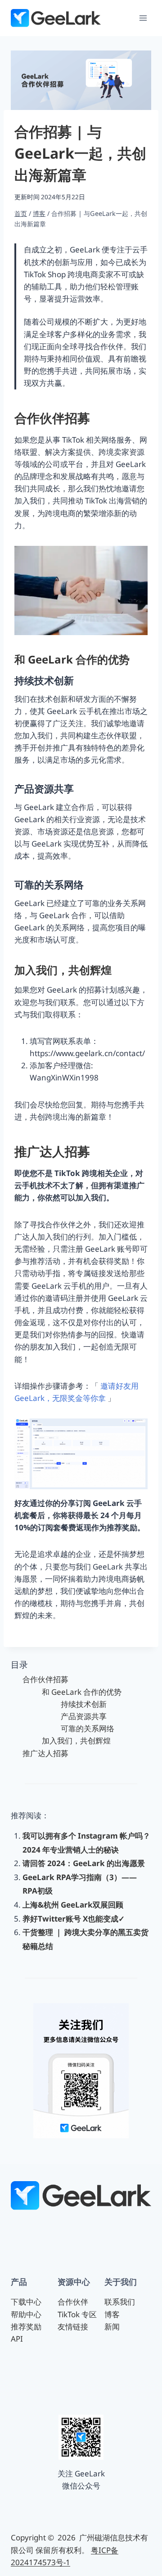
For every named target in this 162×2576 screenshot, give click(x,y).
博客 (112, 2314)
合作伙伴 (73, 2302)
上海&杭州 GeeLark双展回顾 (73, 1905)
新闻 (112, 2327)
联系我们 (120, 2302)
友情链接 (73, 2327)
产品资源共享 (84, 1716)
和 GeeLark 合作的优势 (82, 1692)
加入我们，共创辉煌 (76, 1741)
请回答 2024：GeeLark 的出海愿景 (84, 1863)
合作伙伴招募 (45, 1679)
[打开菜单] (143, 18)
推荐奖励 (26, 2327)
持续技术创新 (84, 1704)
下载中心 (26, 2302)
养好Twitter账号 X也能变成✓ (74, 1919)
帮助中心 (26, 2314)
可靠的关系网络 (88, 1728)
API (17, 2339)
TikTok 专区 (77, 2314)
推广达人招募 (45, 1753)
